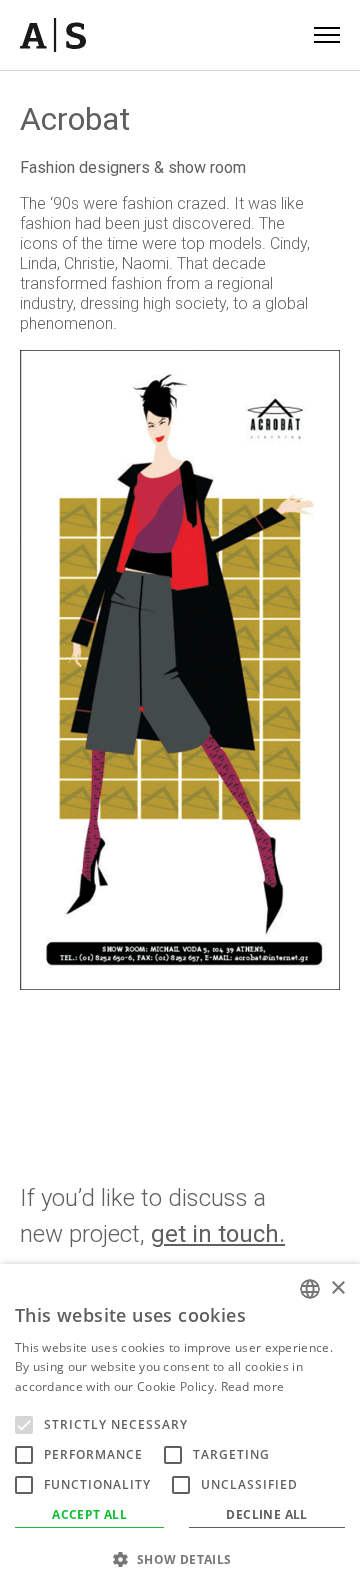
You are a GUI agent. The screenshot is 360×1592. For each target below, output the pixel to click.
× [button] (337, 1288)
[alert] (180, 1428)
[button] (180, 1559)
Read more (253, 1386)
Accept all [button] (89, 1514)
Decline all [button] (266, 1514)
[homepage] (53, 35)
